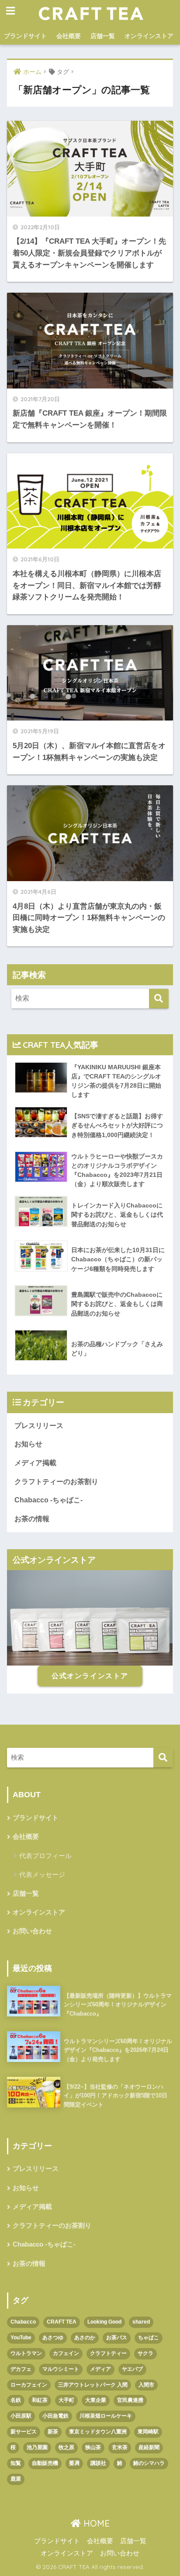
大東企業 (96, 2400)
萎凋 (74, 2463)
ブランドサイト (25, 36)
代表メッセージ (42, 1874)
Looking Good (104, 2322)
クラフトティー (108, 2353)
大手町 (66, 2400)
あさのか (85, 2338)
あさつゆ (53, 2338)
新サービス (24, 2432)
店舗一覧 (103, 36)
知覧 (16, 2463)
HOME (95, 2523)
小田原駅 (21, 2416)
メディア (100, 2369)
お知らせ (28, 1444)
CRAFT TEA (62, 2322)
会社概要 (69, 36)
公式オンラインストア (90, 1676)
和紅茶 (40, 2400)
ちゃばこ (149, 2338)
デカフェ (21, 2369)
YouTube (21, 2338)
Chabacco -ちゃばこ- (48, 1500)
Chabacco (23, 2322)
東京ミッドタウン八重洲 (98, 2432)
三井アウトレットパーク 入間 (93, 2385)
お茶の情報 (32, 1519)
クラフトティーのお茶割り (56, 1482)
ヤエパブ (132, 2369)
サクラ (145, 2353)
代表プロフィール (45, 1856)
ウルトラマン (26, 2353)
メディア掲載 (35, 1463)
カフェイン (66, 2353)
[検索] (159, 999)
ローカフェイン (29, 2385)
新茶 (53, 2432)
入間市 (146, 2385)
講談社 (98, 2463)
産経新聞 (149, 2447)
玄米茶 (120, 2447)
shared (141, 2322)
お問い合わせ (32, 1931)
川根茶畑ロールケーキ (106, 2416)
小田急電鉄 (55, 2416)
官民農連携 (130, 2400)
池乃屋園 (37, 2447)
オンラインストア (149, 36)
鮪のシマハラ (149, 2463)
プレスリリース (39, 1426)
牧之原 (66, 2447)
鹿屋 (16, 2479)
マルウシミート (61, 2369)
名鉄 (16, 2400)
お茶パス (117, 2338)
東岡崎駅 (148, 2432)
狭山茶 (93, 2447)
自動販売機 (45, 2463)
